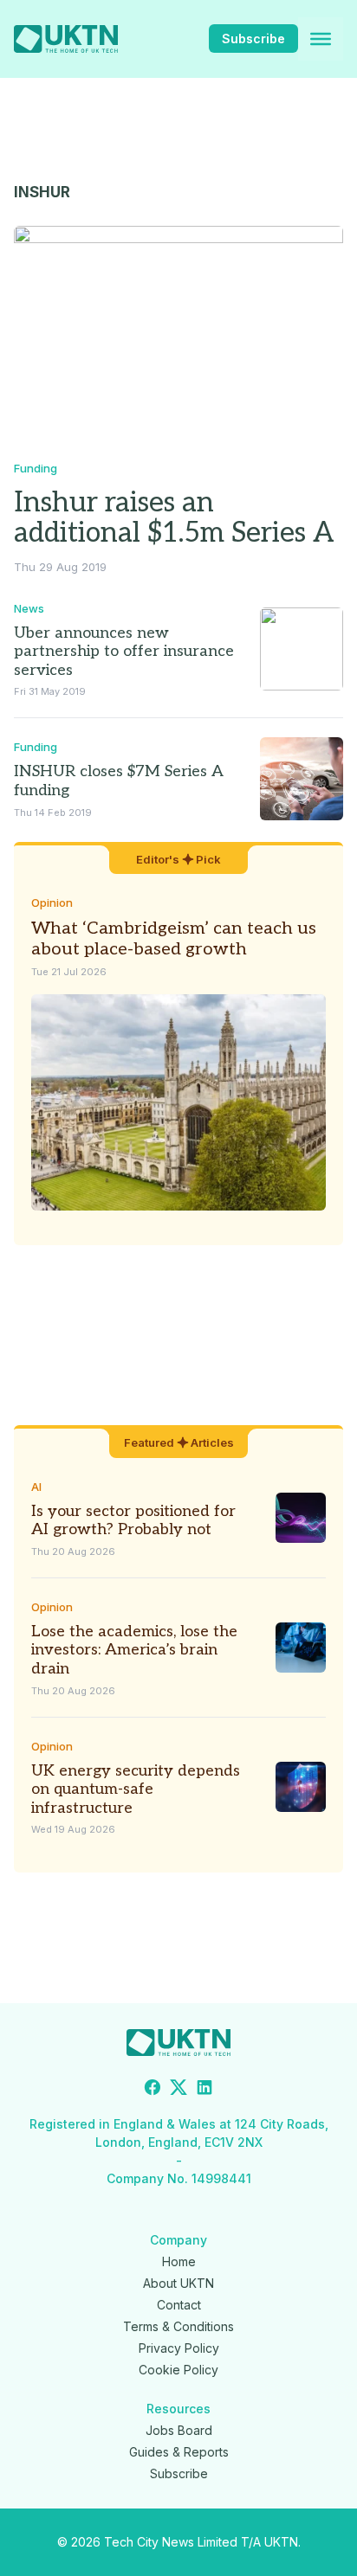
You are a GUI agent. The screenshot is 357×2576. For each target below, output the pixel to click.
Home (179, 2261)
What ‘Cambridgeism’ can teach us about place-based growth (174, 939)
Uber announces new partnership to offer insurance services (124, 652)
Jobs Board (179, 2430)
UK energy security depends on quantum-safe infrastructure (136, 1789)
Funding (36, 468)
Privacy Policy (179, 2348)
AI (36, 1487)
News (29, 608)
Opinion (52, 903)
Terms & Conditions (178, 2326)
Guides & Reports (179, 2452)
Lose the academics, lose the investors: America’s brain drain (134, 1650)
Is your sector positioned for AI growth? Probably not (133, 1521)
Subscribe (253, 39)
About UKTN (178, 2283)
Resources (178, 2409)
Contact (179, 2305)
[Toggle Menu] (321, 39)
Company (178, 2240)
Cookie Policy (178, 2370)
